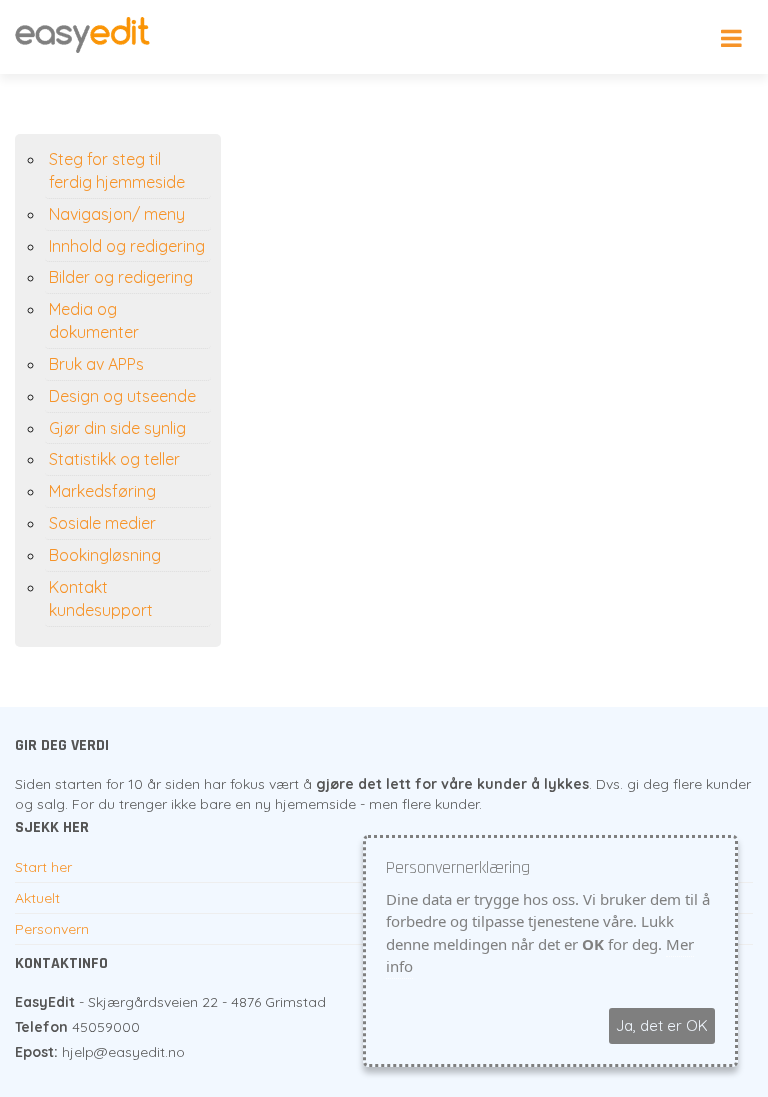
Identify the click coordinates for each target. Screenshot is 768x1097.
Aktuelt (37, 898)
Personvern (52, 929)
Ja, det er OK (662, 1025)
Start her (43, 867)
